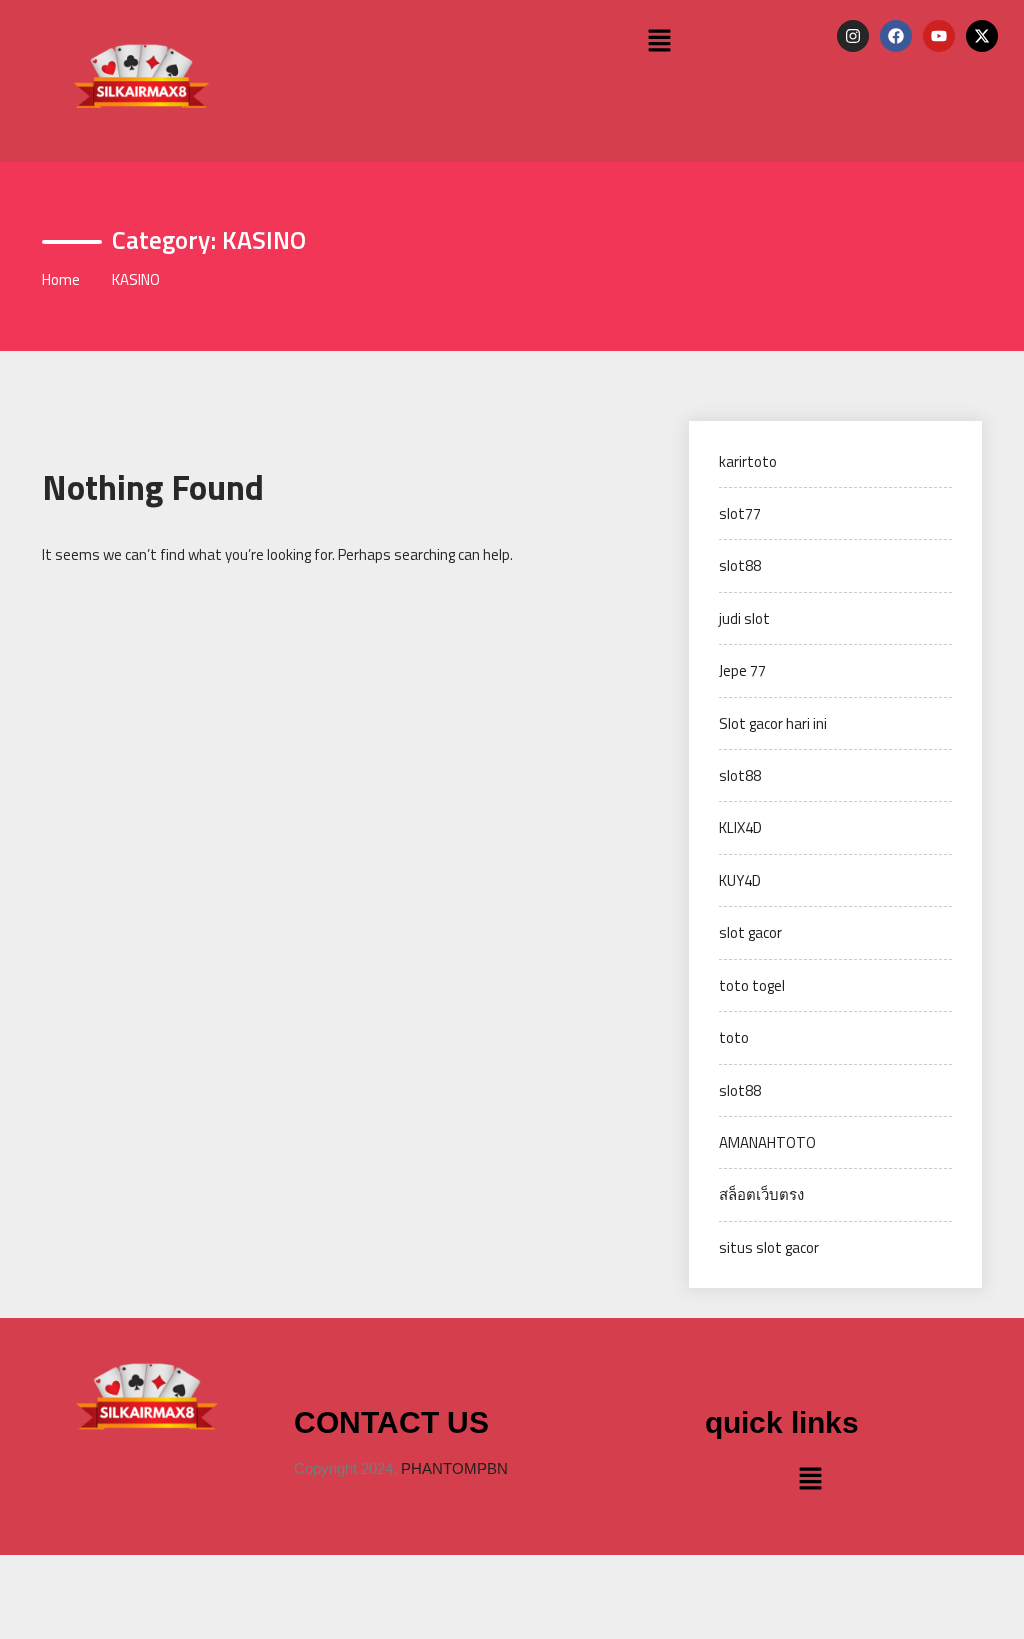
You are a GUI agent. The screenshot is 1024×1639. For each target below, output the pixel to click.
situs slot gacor (769, 1247)
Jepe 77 (742, 670)
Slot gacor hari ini (773, 723)
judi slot (744, 618)
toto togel (752, 985)
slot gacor (750, 932)
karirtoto (748, 461)
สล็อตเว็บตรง (761, 1194)
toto (734, 1037)
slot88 (740, 565)
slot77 (740, 513)
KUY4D (740, 880)
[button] (660, 41)
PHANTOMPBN (454, 1468)
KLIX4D (740, 827)
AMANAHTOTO (767, 1142)
